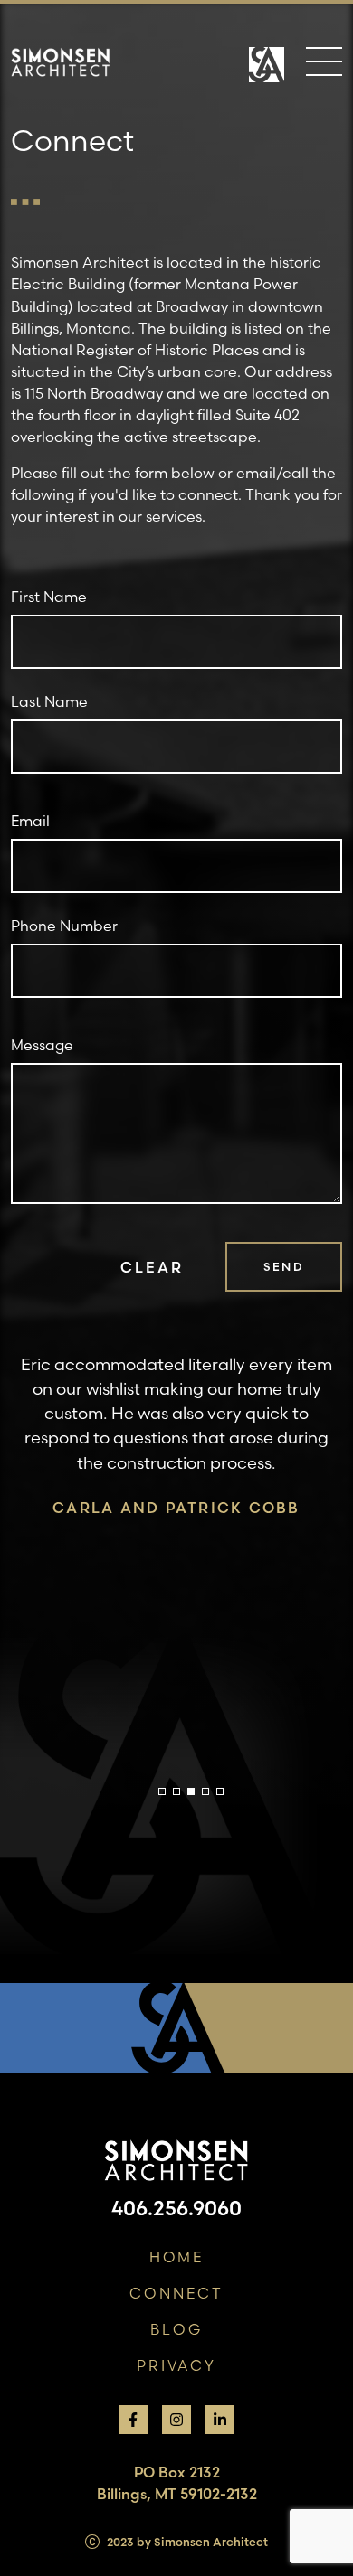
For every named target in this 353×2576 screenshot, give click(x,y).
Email (30, 821)
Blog (176, 2329)
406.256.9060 (176, 2208)
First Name (49, 597)
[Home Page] (267, 72)
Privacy (176, 2365)
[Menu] (324, 65)
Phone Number (64, 926)
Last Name (49, 701)
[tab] (162, 1791)
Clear (152, 1267)
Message (42, 1045)
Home (177, 2257)
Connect (176, 2293)
